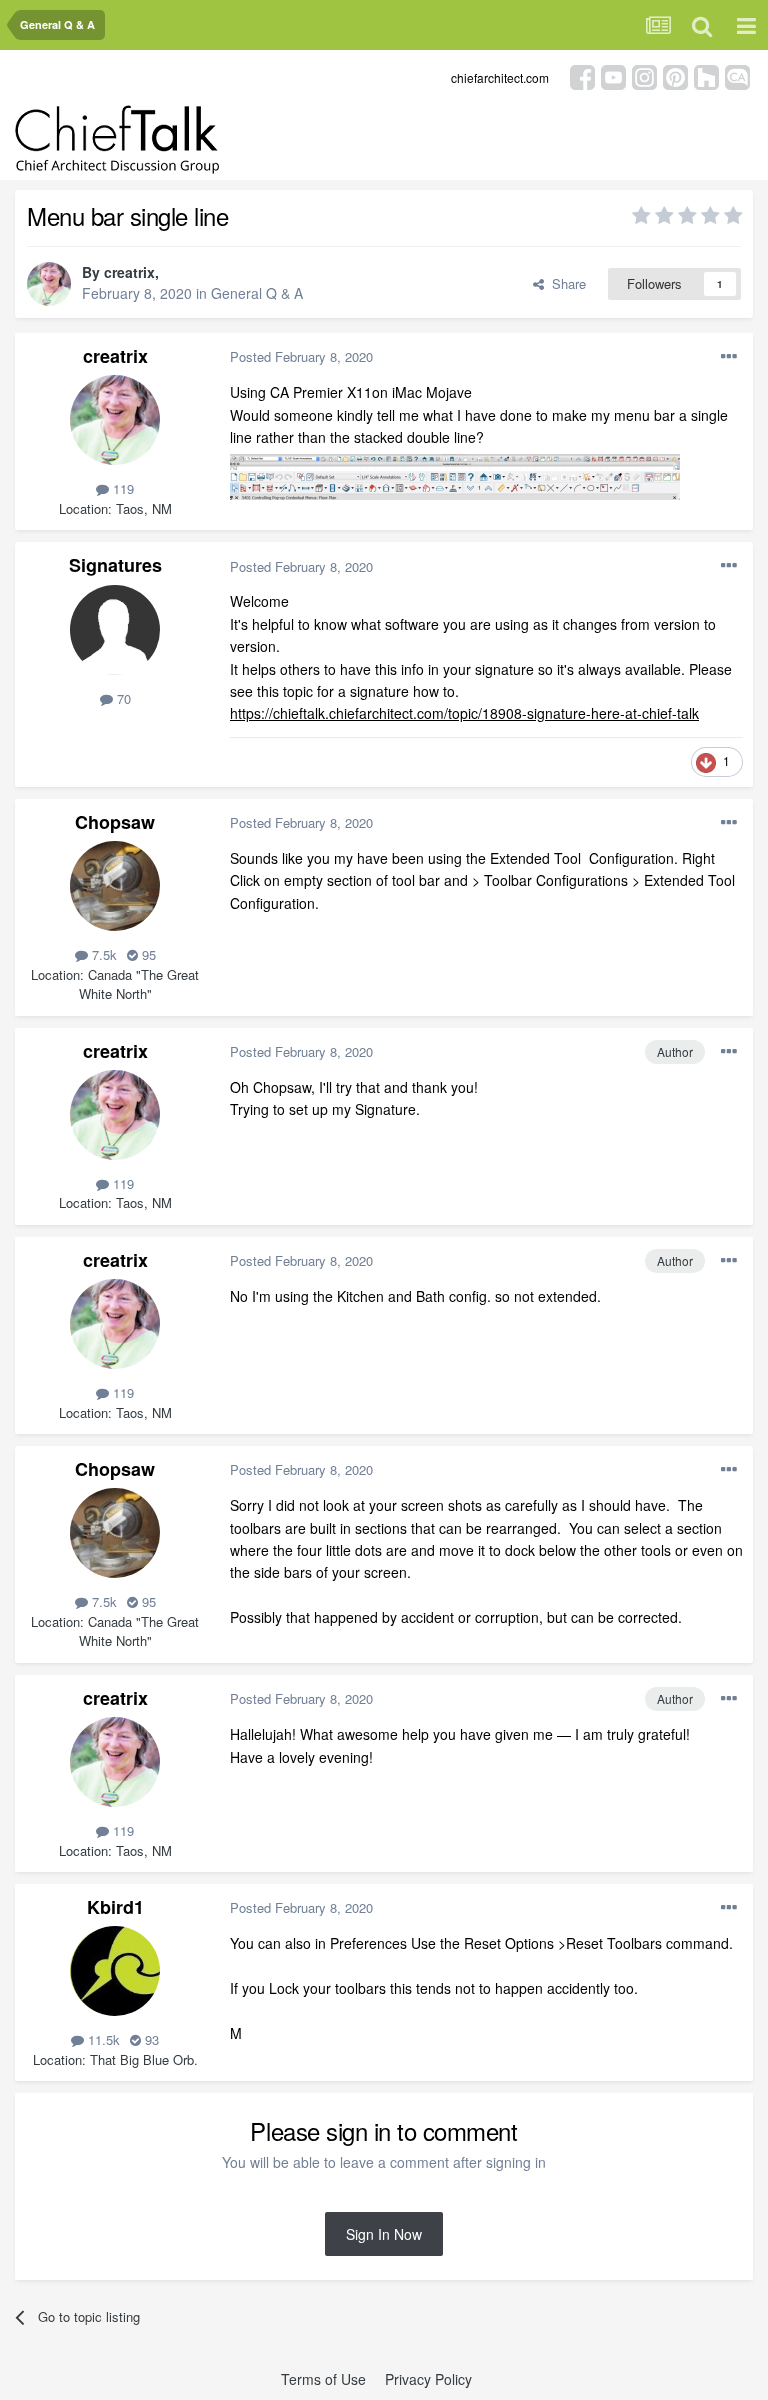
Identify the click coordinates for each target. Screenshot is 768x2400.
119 (121, 488)
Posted (301, 356)
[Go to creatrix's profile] (49, 284)
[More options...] (729, 357)
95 (147, 954)
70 (122, 698)
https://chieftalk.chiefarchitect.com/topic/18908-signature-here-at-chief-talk (464, 713)
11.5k (102, 2039)
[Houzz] (706, 75)
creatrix (129, 272)
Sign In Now (384, 2234)
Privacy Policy (428, 2379)
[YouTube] (613, 75)
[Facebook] (582, 75)
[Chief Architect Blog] (737, 75)
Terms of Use (323, 2379)
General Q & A (257, 293)
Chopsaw (115, 822)
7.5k (102, 954)
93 (150, 2039)
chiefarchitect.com (500, 77)
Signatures (115, 565)
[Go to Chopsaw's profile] (115, 886)
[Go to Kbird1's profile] (115, 1971)
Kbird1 (115, 1907)
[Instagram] (644, 75)
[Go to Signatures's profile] (115, 630)
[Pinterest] (675, 75)
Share (565, 283)
